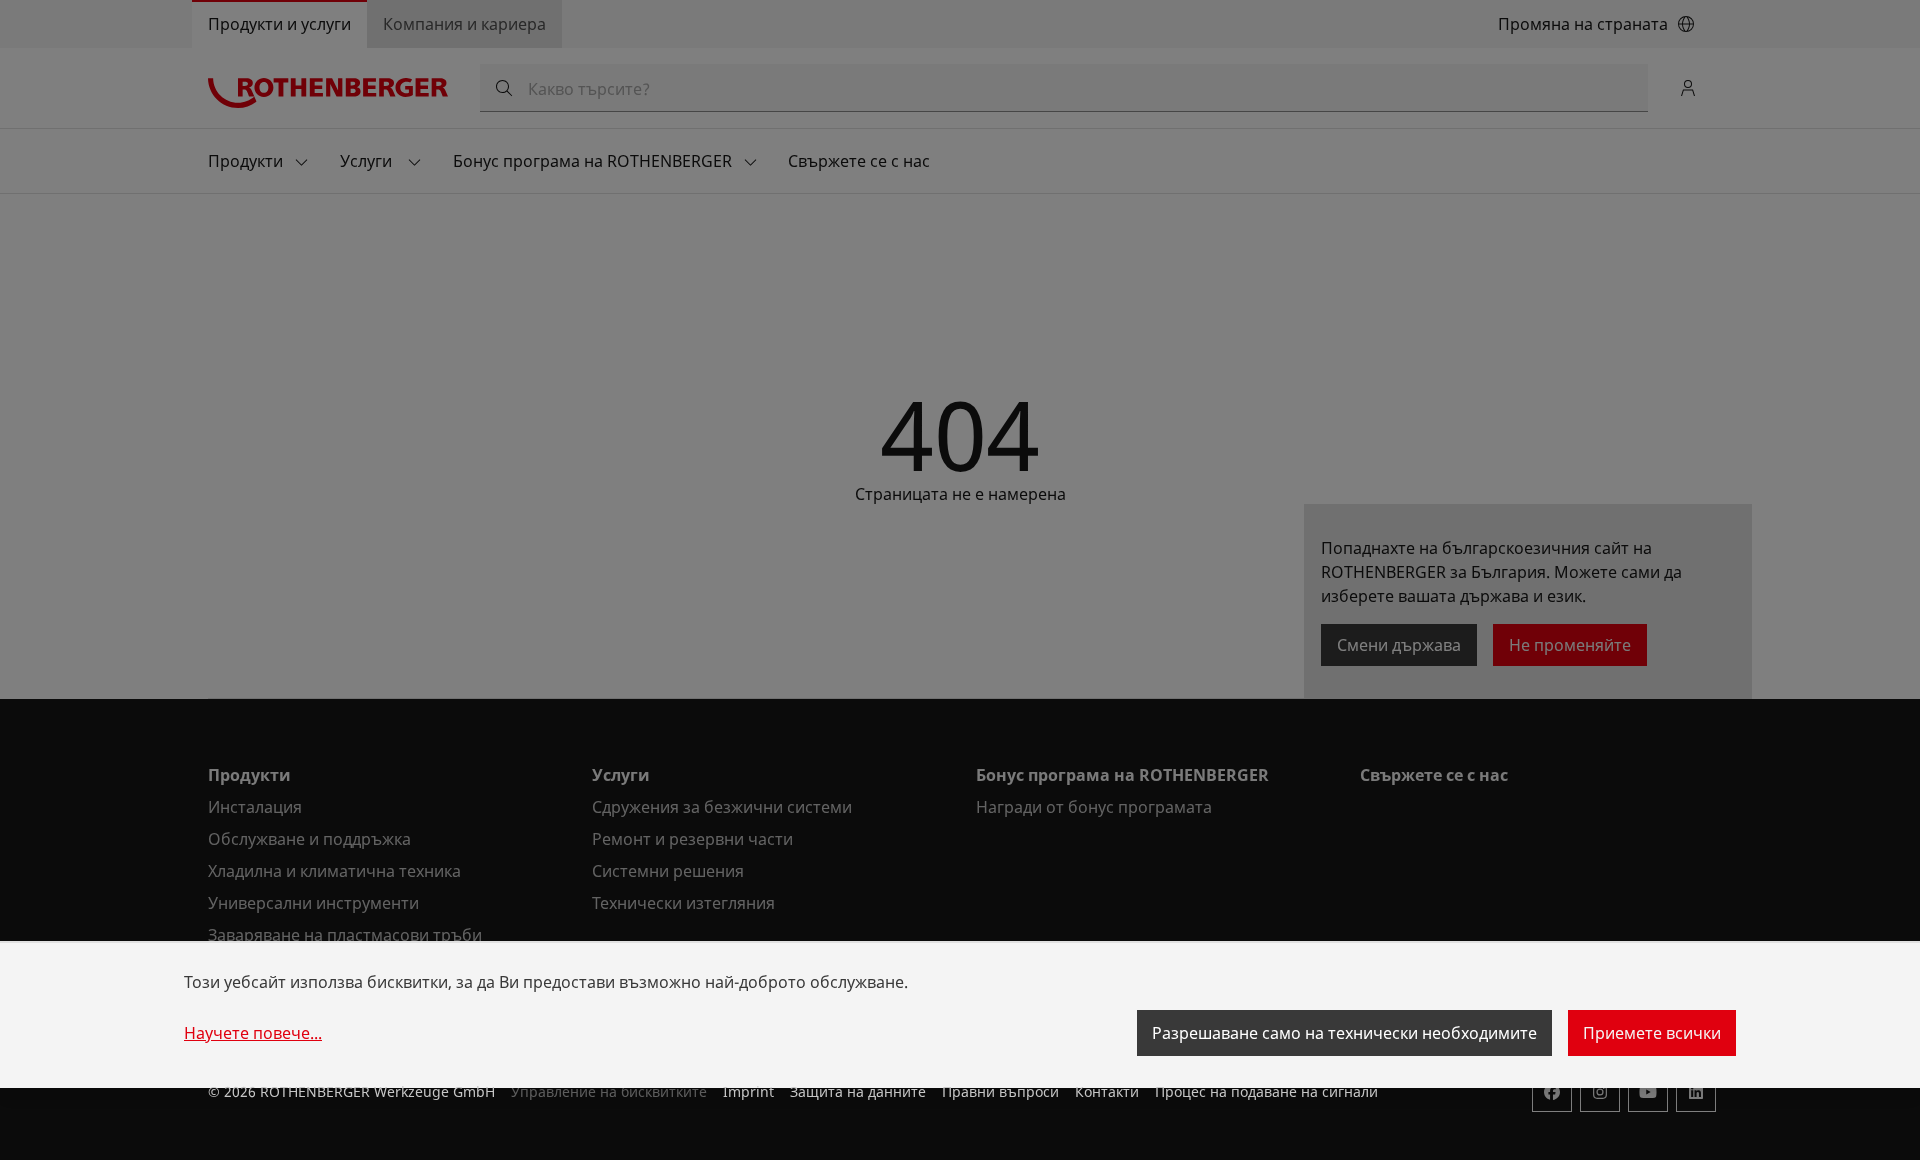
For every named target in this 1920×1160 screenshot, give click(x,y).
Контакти (1107, 1091)
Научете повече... (253, 1033)
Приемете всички (1652, 1033)
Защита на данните (858, 1091)
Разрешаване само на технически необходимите (1344, 1033)
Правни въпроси (1000, 1091)
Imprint (748, 1091)
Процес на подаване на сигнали (1266, 1091)
